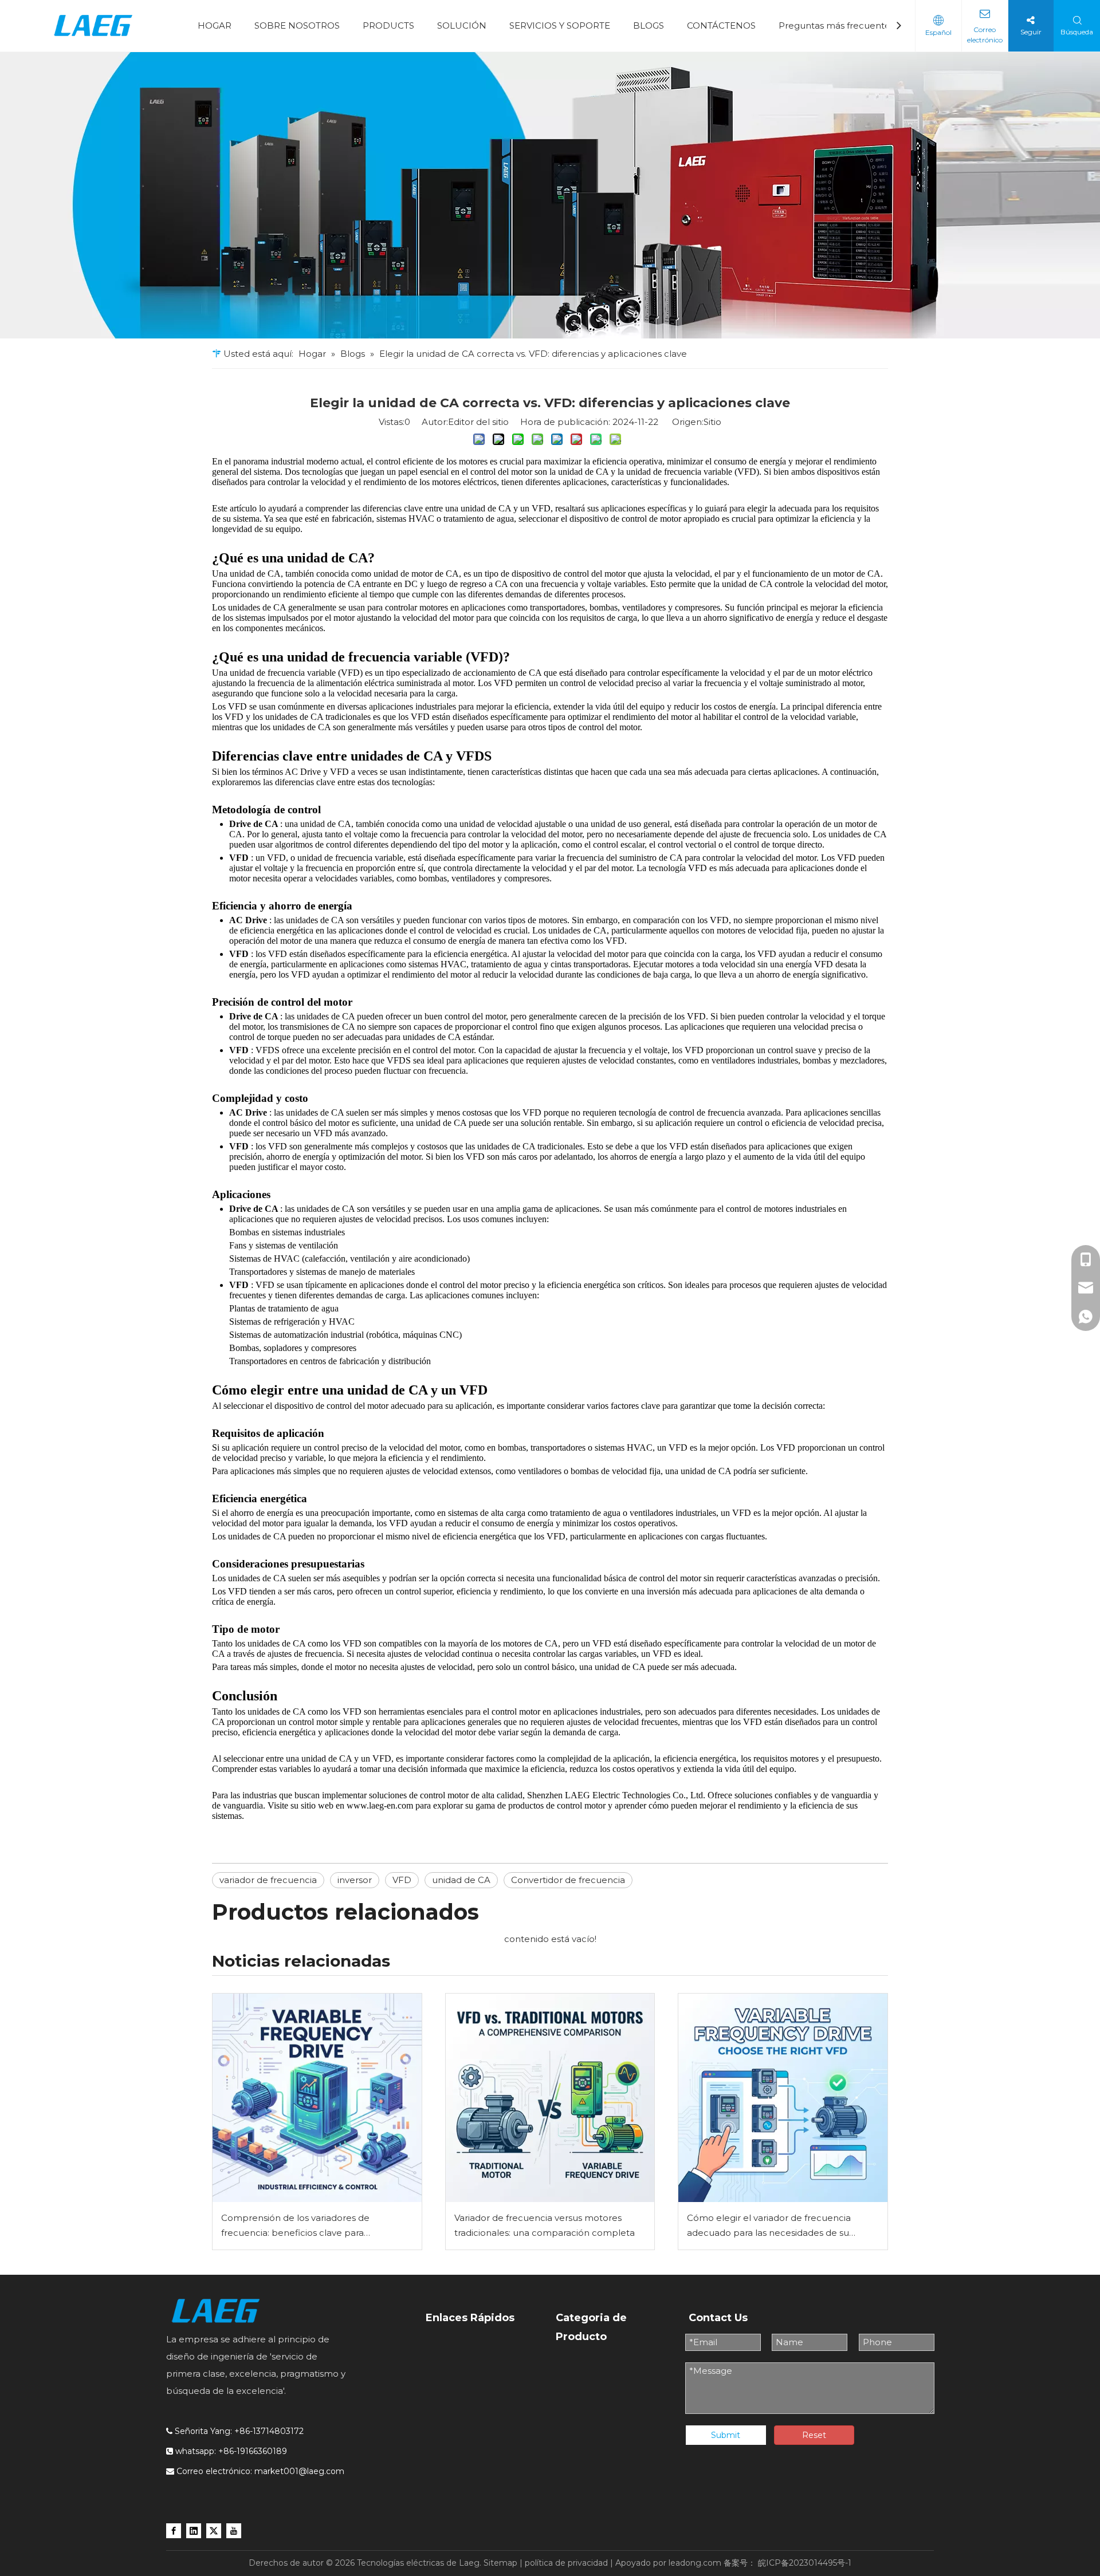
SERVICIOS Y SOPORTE (560, 25)
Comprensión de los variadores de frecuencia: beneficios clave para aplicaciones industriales (295, 2226)
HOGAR (215, 25)
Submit (726, 2435)
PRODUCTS (388, 25)
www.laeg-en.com (381, 1805)
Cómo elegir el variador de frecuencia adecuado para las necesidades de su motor (769, 2226)
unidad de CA (461, 1880)
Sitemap (500, 2563)
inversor (355, 1880)
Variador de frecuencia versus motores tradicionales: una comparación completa (545, 2225)
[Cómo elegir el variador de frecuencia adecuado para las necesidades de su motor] (783, 2098)
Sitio (712, 422)
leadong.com (695, 2563)
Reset (814, 2435)
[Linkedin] (194, 2530)
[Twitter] (214, 2530)
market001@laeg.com (299, 2471)
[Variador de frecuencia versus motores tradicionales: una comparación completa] (550, 2098)
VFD (402, 1880)
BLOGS (649, 25)
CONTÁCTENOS (721, 25)
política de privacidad (566, 2563)
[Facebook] (174, 2530)
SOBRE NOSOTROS (297, 25)
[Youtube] (234, 2530)
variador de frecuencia (268, 1880)
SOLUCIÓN (462, 25)
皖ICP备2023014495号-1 (805, 2563)
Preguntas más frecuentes (836, 25)
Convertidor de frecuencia (568, 1880)
